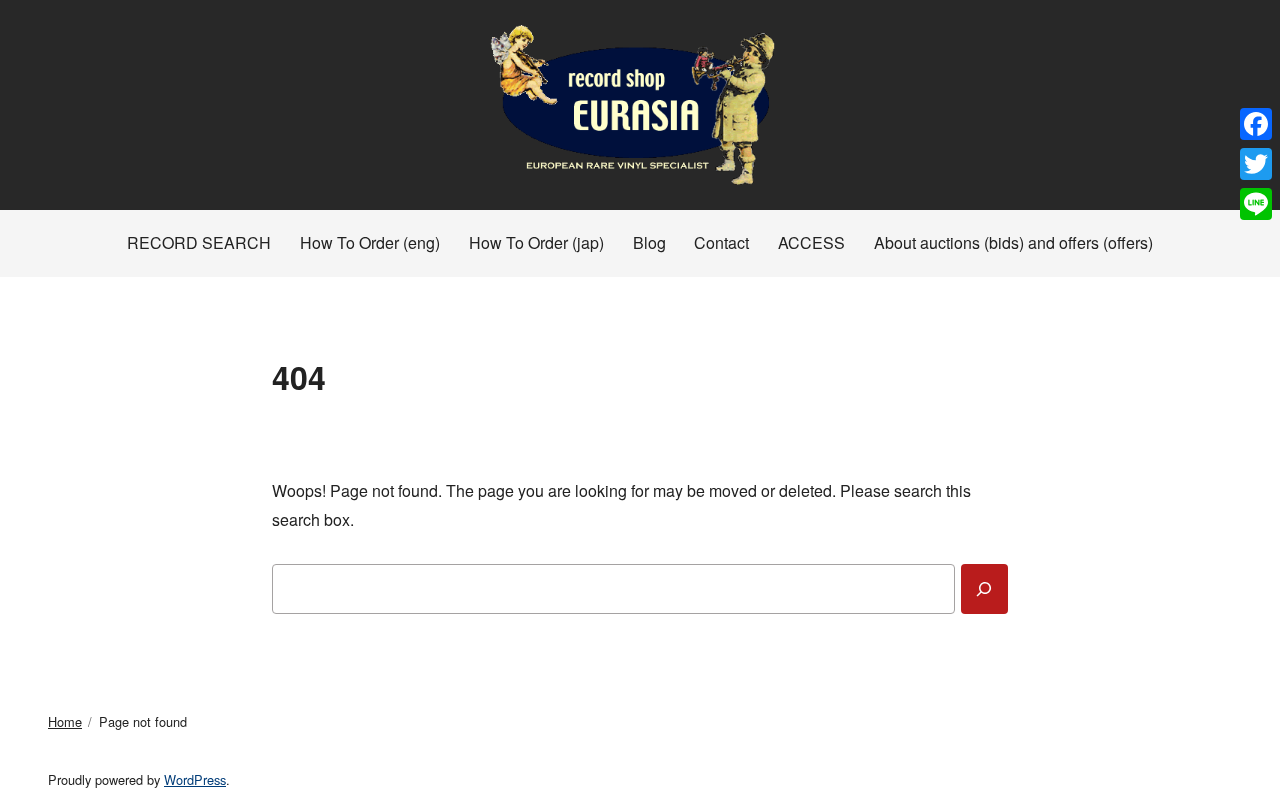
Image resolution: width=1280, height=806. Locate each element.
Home (65, 721)
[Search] (984, 589)
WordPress (195, 779)
